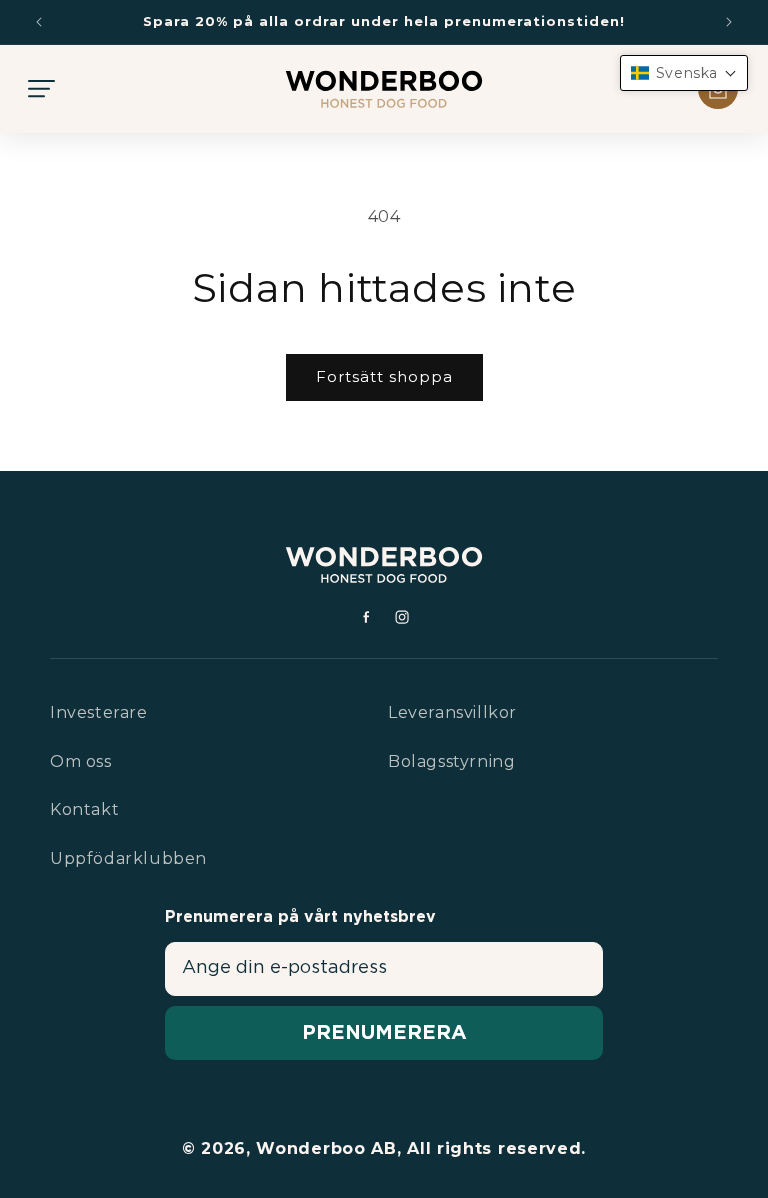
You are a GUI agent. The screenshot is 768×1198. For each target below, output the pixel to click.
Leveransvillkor (452, 712)
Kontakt (84, 809)
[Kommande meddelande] (729, 22)
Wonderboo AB (326, 1148)
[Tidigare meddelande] (39, 22)
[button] (42, 89)
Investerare (99, 712)
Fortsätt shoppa (384, 376)
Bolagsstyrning (451, 761)
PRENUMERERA (384, 1033)
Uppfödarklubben (128, 858)
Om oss (81, 761)
